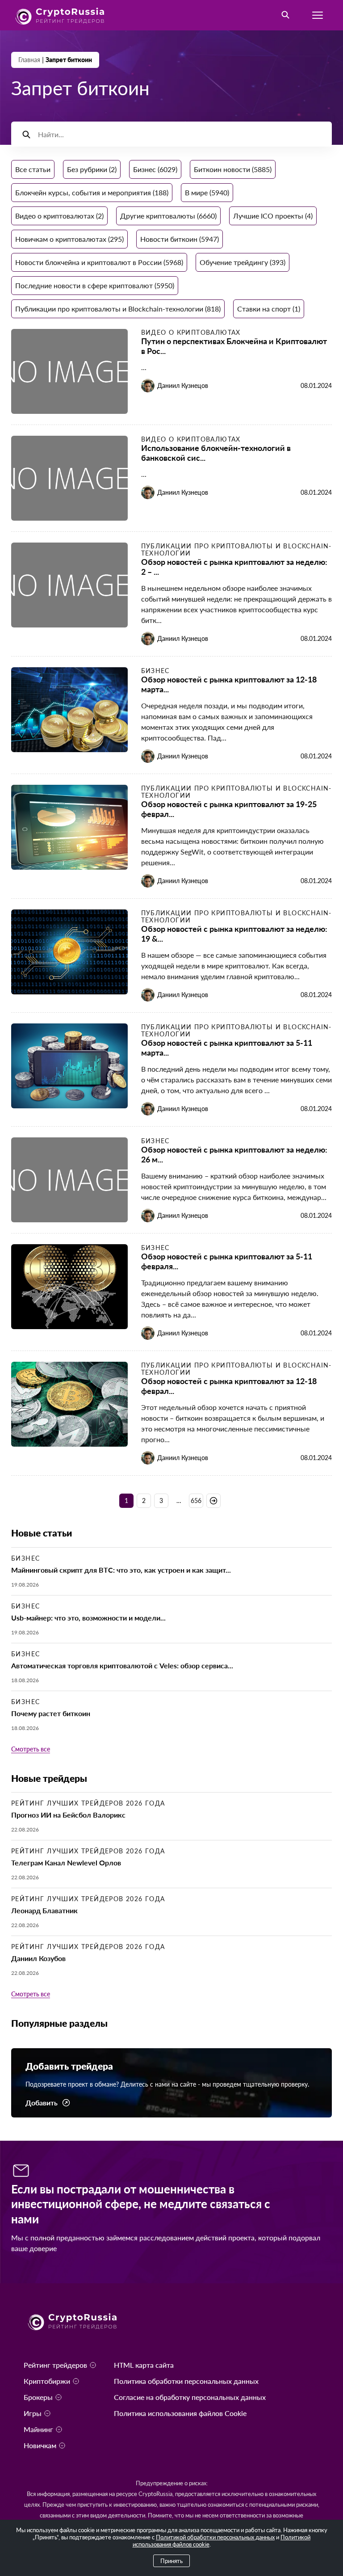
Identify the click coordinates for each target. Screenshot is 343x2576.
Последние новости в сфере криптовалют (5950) (95, 285)
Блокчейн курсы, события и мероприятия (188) (92, 192)
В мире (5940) (207, 192)
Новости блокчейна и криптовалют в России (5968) (99, 262)
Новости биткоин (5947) (180, 239)
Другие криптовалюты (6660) (168, 216)
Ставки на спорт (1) (269, 309)
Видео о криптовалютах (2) (59, 216)
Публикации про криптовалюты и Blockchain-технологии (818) (118, 309)
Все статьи (33, 169)
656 (196, 1501)
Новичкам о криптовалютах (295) (69, 239)
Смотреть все (31, 1749)
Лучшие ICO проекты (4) (273, 216)
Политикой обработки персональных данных (215, 2537)
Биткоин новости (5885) (233, 169)
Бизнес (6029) (155, 169)
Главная (29, 60)
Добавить (42, 2103)
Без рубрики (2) (92, 169)
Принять (171, 2561)
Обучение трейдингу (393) (243, 262)
